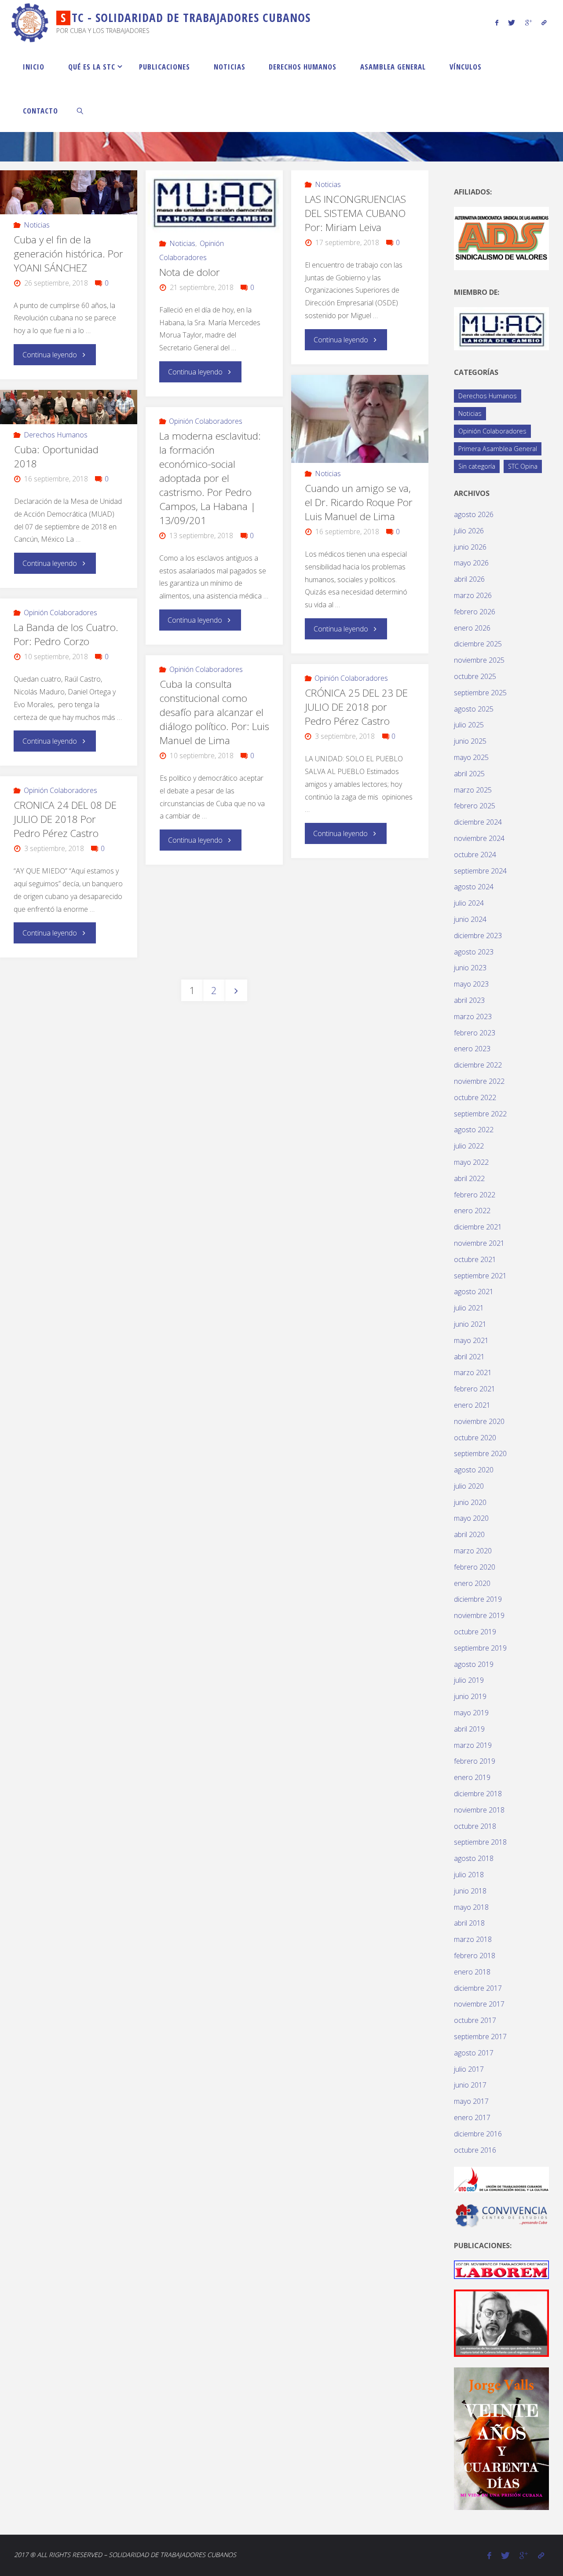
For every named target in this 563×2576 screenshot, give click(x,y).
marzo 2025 (473, 790)
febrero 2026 (475, 612)
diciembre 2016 (478, 2134)
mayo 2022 (471, 1162)
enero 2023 (472, 1049)
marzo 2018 (473, 1939)
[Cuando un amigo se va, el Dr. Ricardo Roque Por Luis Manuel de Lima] (360, 421)
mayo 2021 (471, 1340)
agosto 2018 (474, 1858)
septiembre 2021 (480, 1276)
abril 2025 (469, 774)
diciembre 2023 (478, 936)
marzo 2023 (473, 1016)
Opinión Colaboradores (206, 421)
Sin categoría (477, 466)
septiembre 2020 (480, 1453)
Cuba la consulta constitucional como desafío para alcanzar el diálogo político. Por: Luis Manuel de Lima (214, 712)
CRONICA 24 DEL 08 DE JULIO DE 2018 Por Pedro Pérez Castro (65, 819)
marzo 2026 (473, 595)
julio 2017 (469, 2069)
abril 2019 (469, 1729)
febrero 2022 (475, 1195)
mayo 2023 (471, 984)
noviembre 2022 (479, 1081)
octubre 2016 (475, 2150)
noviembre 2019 (479, 1615)
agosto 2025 (474, 709)
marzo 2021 (473, 1372)
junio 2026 (470, 547)
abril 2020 (469, 1534)
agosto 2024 (474, 887)
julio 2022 (469, 1146)
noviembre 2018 (479, 1810)
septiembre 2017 (480, 2037)
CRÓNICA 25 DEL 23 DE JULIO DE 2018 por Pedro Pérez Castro (356, 707)
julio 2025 (469, 725)
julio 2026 (469, 531)
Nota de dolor (190, 272)
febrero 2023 (475, 1033)
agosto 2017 (474, 2053)
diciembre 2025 (478, 644)
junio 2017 (470, 2085)
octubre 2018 (475, 1826)
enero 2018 (472, 1972)
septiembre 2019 (480, 1648)
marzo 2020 (473, 1551)
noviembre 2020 (479, 1421)
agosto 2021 (474, 1292)
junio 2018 (470, 1891)
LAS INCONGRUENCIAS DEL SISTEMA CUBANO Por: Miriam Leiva (355, 213)
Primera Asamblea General (498, 449)
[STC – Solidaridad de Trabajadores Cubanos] (30, 22)
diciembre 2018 (478, 1794)
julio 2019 (469, 1680)
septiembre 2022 (480, 1114)
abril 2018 (469, 1923)
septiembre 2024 (480, 871)
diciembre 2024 (478, 822)
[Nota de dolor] (214, 202)
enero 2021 (472, 1405)
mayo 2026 (471, 563)
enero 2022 (472, 1211)
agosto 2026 (474, 514)
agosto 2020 (474, 1470)
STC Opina (523, 466)
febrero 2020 (475, 1567)
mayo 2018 (471, 1907)
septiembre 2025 (480, 693)
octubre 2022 (475, 1097)
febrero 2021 (475, 1389)
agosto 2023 (474, 952)
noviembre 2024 (479, 838)
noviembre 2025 (479, 660)
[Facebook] (497, 22)
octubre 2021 (475, 1259)
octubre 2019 (475, 1632)
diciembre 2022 (478, 1065)
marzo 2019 (473, 1745)
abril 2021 (469, 1357)
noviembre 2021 (479, 1243)
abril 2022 (469, 1178)
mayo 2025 (471, 757)
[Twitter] (512, 22)
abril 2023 (469, 1000)
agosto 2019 (474, 1664)
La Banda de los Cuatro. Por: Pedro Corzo (66, 634)
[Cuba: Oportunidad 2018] (68, 407)
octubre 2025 (475, 676)
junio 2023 (470, 968)
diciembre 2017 (478, 1988)
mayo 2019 (471, 1713)
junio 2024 (470, 919)
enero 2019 (472, 1777)
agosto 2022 (474, 1130)
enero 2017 (472, 2117)
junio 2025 (470, 741)
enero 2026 (472, 628)
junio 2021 (470, 1324)
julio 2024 (469, 903)
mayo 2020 (471, 1518)
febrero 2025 (475, 806)
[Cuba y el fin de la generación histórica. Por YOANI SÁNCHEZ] (68, 192)
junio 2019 (470, 1696)
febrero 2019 (475, 1761)
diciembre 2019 (478, 1599)
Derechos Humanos (56, 435)
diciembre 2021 (478, 1227)
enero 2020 (472, 1583)
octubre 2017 (475, 2020)
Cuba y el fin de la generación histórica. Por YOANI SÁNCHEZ (68, 254)
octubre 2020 (475, 1438)
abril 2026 (469, 579)
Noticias (37, 225)
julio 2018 (469, 1875)
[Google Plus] (528, 22)
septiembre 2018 (480, 1842)
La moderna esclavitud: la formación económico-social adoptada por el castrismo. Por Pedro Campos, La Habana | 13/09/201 (210, 478)
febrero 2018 (475, 1956)
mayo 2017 (471, 2101)
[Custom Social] (544, 22)
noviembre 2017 (479, 2004)
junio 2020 (470, 1502)
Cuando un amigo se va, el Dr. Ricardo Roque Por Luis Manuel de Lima (359, 502)
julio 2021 (469, 1308)
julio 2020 (469, 1486)
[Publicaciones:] (501, 2269)
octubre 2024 (475, 855)
